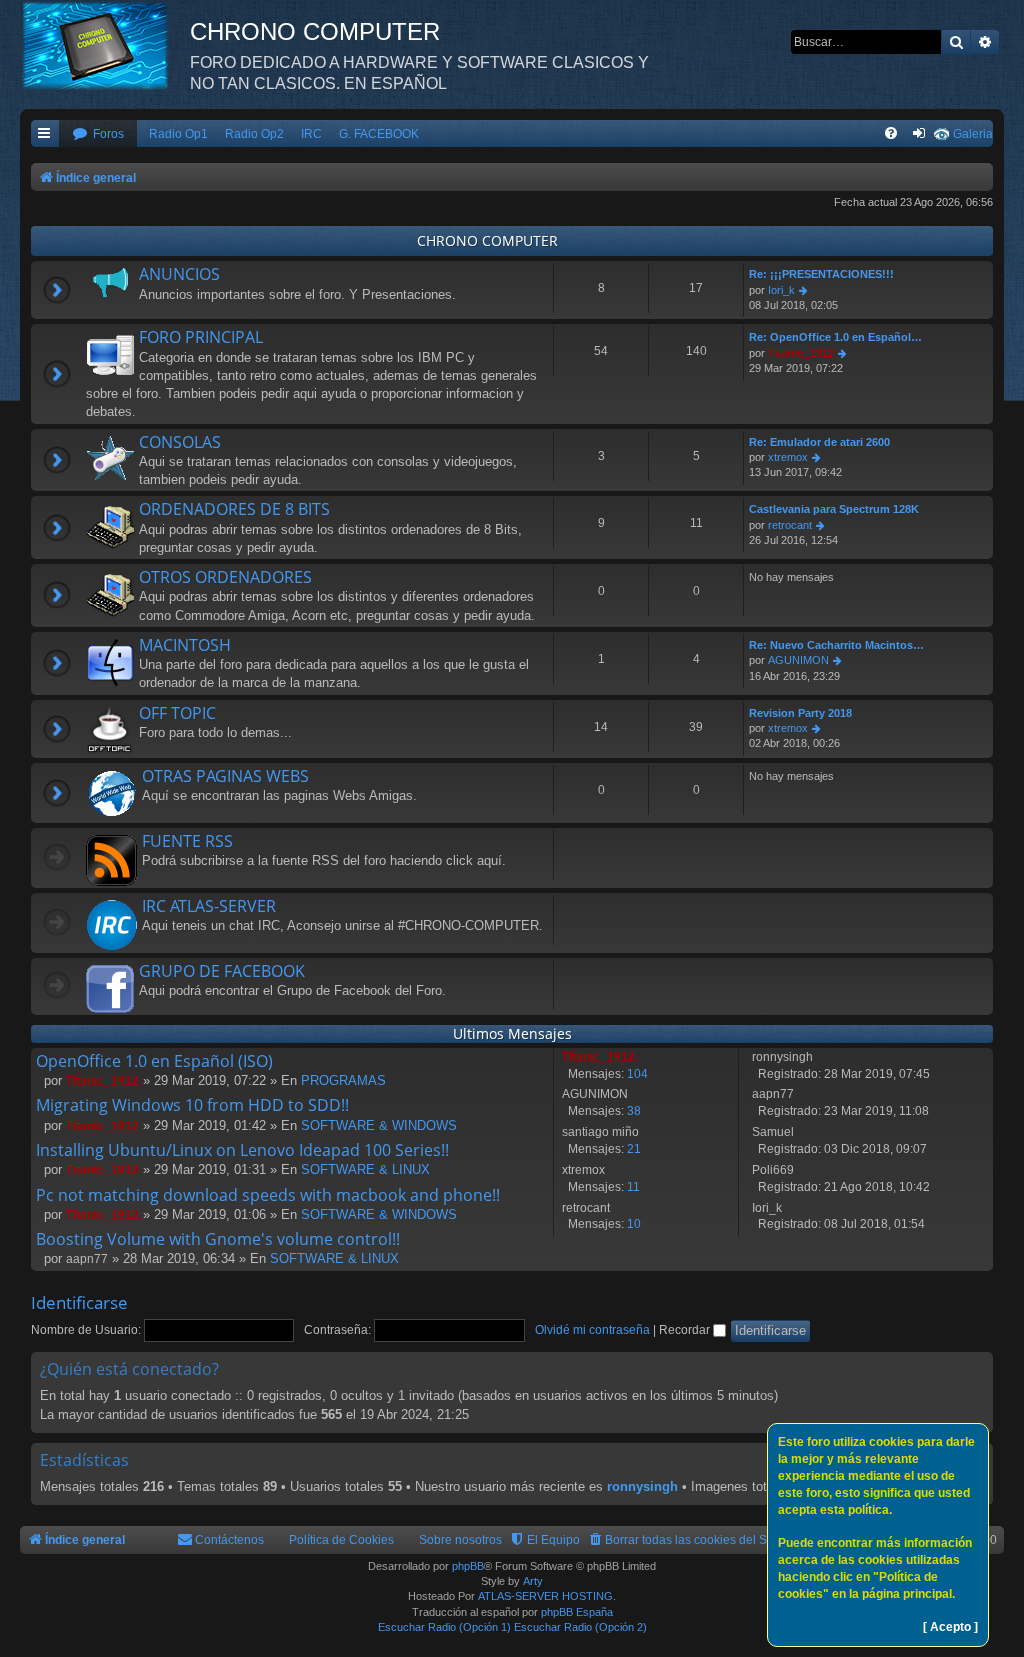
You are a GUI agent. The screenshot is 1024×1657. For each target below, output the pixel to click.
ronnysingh (642, 1486)
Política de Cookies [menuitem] (341, 1540)
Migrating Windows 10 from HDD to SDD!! (192, 1105)
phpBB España (577, 1612)
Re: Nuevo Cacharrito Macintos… (836, 645)
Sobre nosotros (460, 1540)
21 (634, 1149)
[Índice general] (105, 45)
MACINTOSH (185, 645)
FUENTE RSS (187, 841)
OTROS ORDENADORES (225, 577)
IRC (311, 134)
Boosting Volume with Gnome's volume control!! (218, 1239)
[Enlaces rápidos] (45, 134)
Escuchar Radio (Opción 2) (580, 1627)
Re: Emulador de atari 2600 (819, 442)
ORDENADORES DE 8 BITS (234, 509)
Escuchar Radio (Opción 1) (444, 1627)
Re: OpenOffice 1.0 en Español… (835, 337)
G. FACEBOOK (379, 134)
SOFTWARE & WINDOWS (379, 1125)
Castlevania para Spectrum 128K (834, 509)
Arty (533, 1581)
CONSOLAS (180, 442)
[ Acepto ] (950, 1627)
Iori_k (781, 290)
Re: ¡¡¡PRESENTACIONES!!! (821, 274)
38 (634, 1111)
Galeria (973, 134)
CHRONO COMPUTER (487, 240)
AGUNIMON (798, 660)
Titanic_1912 (801, 353)
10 (634, 1224)
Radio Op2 (254, 134)
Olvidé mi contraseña (592, 1330)
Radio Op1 (178, 134)
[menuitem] (98, 134)
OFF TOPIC (177, 713)
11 (633, 1187)
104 (637, 1074)
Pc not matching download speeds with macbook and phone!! (268, 1195)
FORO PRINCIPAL (201, 337)
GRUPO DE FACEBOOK (222, 971)
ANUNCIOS (179, 274)
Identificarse (79, 1302)
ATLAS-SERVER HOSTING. (547, 1596)
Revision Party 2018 (800, 713)
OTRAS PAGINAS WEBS (225, 776)
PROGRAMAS (343, 1080)
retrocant (790, 525)
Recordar (686, 1330)
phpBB (468, 1566)
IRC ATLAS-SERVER (209, 906)
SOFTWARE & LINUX (365, 1169)
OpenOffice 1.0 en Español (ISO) (154, 1061)
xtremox (788, 457)
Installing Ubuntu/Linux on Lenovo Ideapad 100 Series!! (242, 1150)
